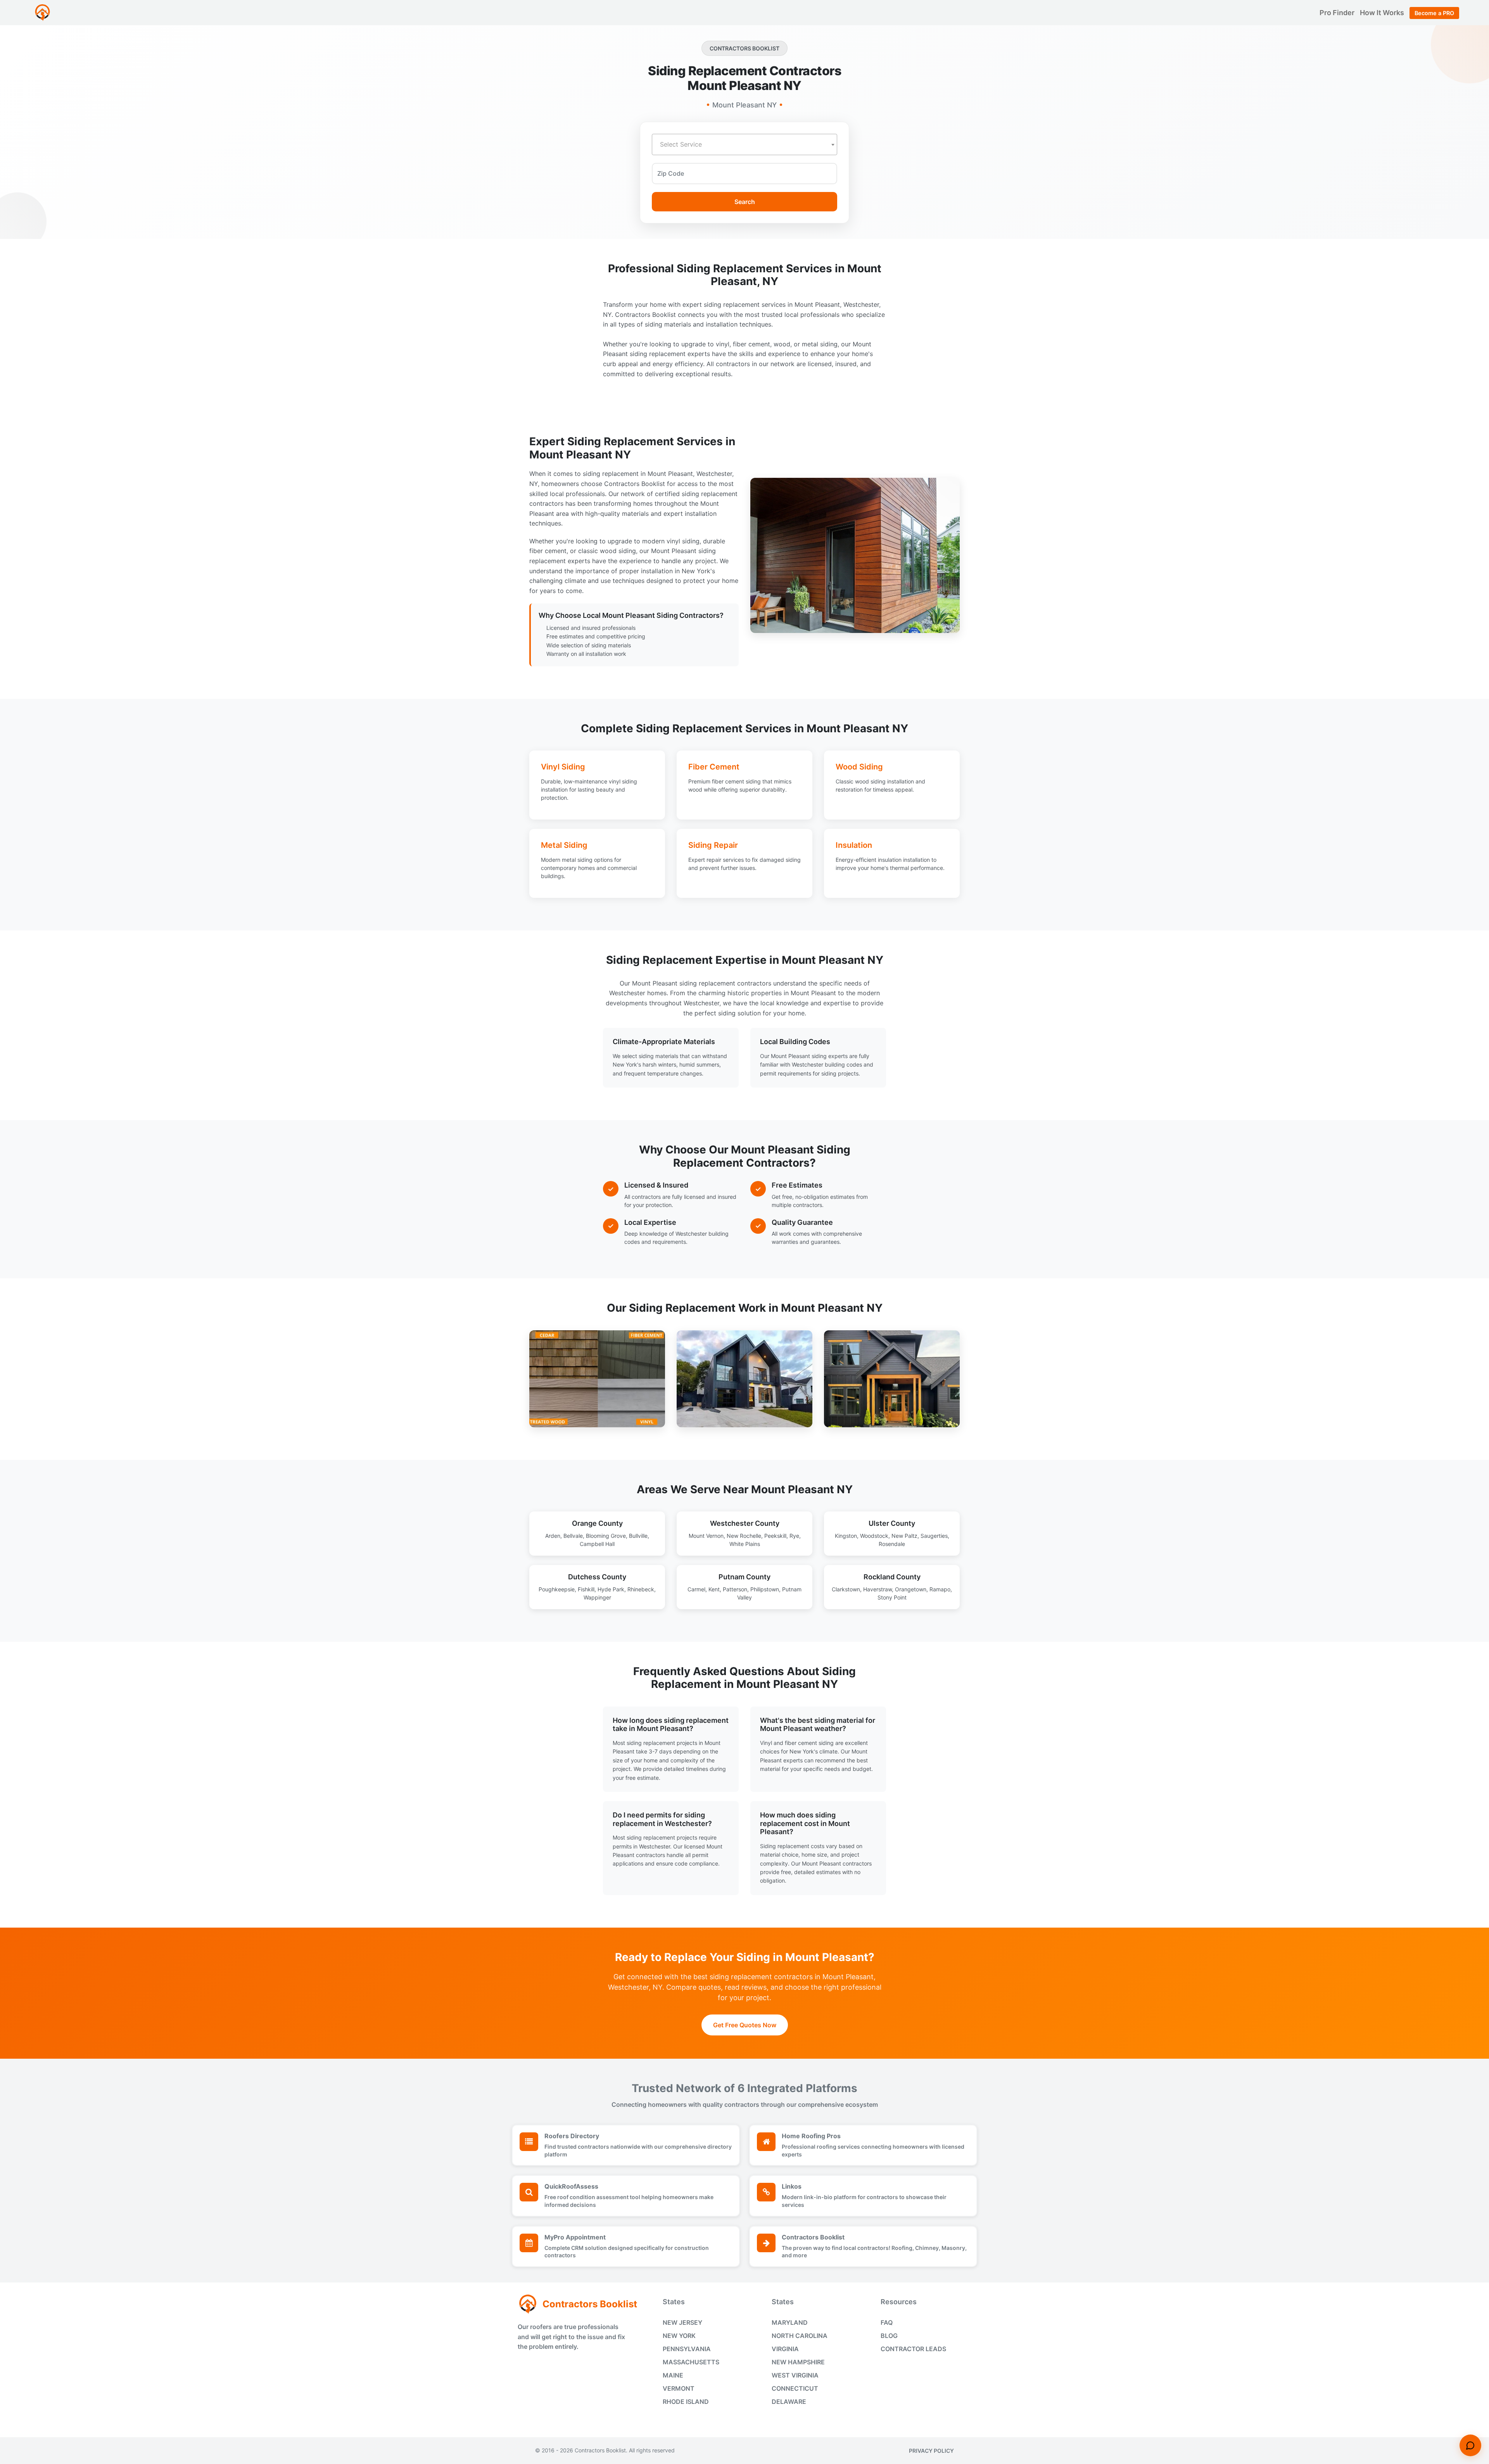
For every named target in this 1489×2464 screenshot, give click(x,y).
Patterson (735, 1589)
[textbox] (744, 144)
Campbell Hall (597, 1544)
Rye (794, 1536)
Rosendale (892, 1544)
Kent (714, 1589)
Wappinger (597, 1597)
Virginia (785, 2349)
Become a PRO (1434, 13)
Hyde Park (611, 1589)
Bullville (638, 1536)
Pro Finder (1338, 13)
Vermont (679, 2388)
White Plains (745, 1544)
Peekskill (775, 1536)
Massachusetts (691, 2362)
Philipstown (765, 1589)
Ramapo (940, 1589)
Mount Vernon (706, 1536)
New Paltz (904, 1536)
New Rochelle (744, 1536)
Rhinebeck (641, 1589)
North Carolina (800, 2336)
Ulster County (892, 1523)
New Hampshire (798, 2362)
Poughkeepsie (557, 1589)
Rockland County (892, 1577)
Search (745, 202)
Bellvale (573, 1536)
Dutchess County (597, 1577)
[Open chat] (1470, 2445)
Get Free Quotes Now (745, 2025)
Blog (889, 2336)
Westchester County (745, 1523)
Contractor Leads (913, 2349)
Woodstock (874, 1536)
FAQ (887, 2322)
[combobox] (744, 144)
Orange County (597, 1523)
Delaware (789, 2402)
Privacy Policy (931, 2451)
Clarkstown (846, 1589)
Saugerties (934, 1536)
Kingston (846, 1536)
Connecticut (795, 2388)
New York (679, 2336)
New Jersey (682, 2322)
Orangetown (911, 1589)
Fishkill (586, 1589)
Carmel (696, 1589)
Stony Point (892, 1597)
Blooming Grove (606, 1536)
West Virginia (795, 2375)
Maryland (790, 2322)
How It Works (1383, 13)
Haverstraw (878, 1589)
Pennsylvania (687, 2349)
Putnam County (744, 1577)
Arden (553, 1536)
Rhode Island (686, 2402)
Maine (673, 2375)
